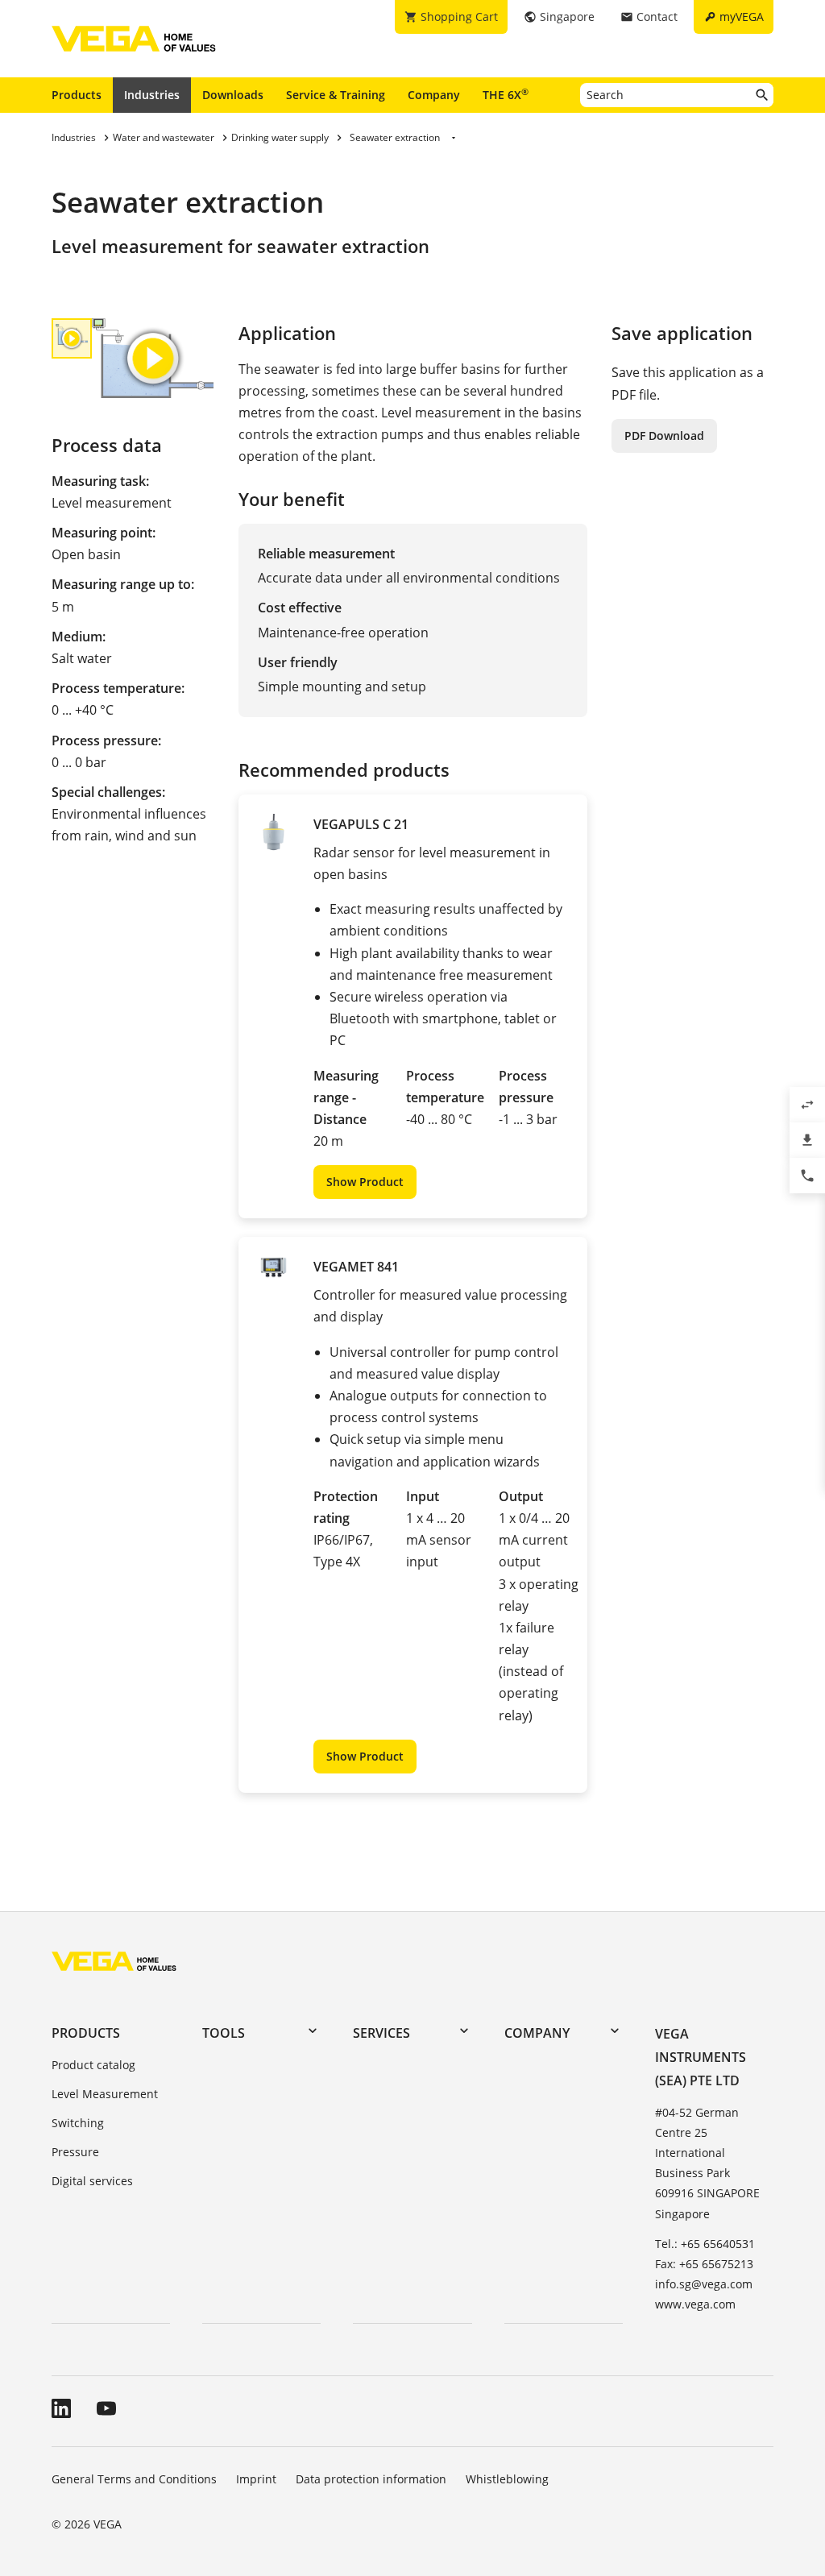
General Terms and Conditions (134, 2479)
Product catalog (93, 2065)
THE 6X (506, 94)
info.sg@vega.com (704, 2284)
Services (381, 2033)
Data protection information (371, 2479)
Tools (224, 2033)
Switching (78, 2123)
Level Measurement (105, 2094)
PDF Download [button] (664, 436)
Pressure (75, 2152)
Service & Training (336, 95)
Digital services (92, 2181)
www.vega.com (695, 2304)
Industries (152, 95)
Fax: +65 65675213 (704, 2264)
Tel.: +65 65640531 (705, 2244)
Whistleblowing (507, 2479)
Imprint (256, 2479)
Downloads (233, 95)
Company (434, 95)
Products (77, 95)
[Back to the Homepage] (114, 1961)
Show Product (365, 1182)
